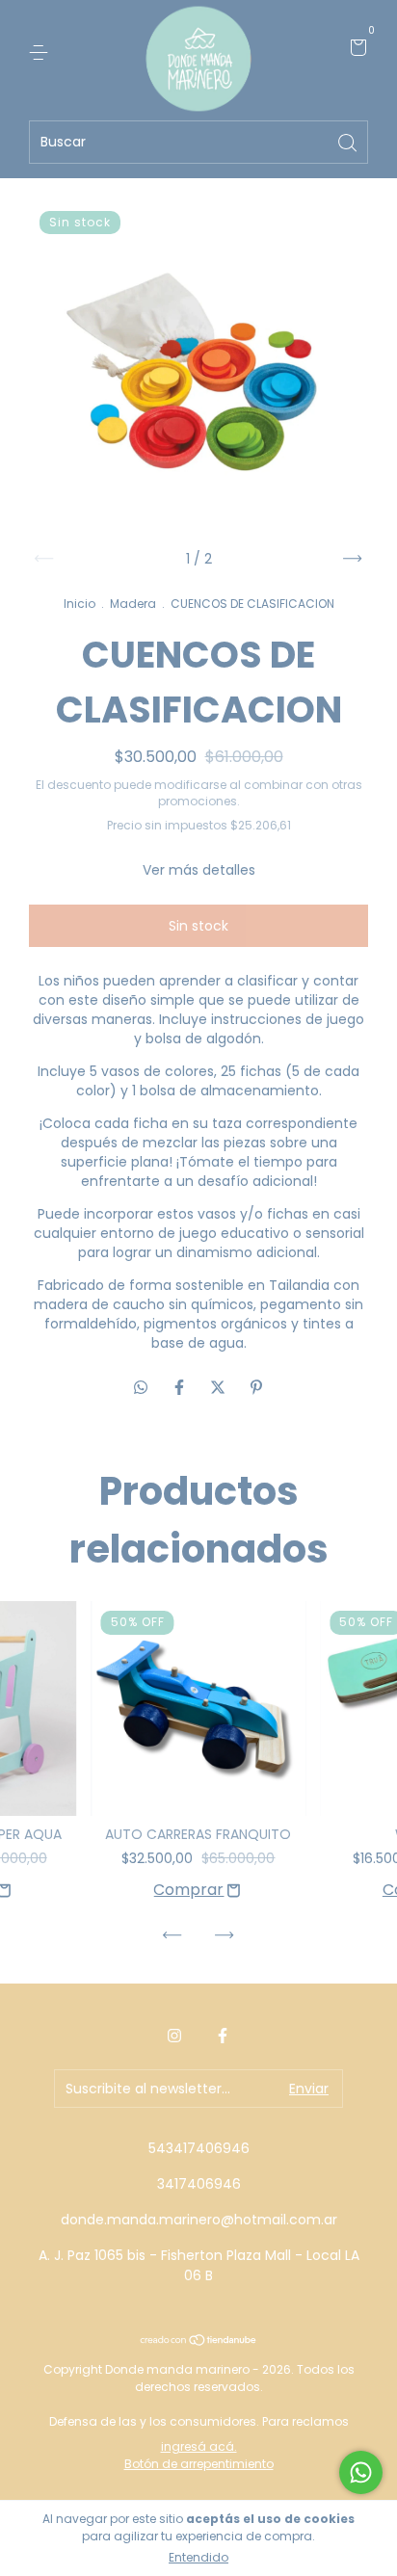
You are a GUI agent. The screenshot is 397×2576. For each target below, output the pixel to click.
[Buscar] (349, 141)
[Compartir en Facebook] (181, 1388)
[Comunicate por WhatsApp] (361, 2472)
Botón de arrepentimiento (199, 2464)
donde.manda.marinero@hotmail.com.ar (199, 2220)
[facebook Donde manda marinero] (223, 2036)
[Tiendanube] (199, 2341)
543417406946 (199, 2148)
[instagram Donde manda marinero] (174, 2036)
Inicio (79, 604)
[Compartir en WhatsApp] (141, 1388)
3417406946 (199, 2184)
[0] (355, 50)
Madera (133, 604)
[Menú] (42, 50)
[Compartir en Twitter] (220, 1388)
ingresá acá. (199, 2446)
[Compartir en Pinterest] (256, 1388)
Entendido (198, 2557)
